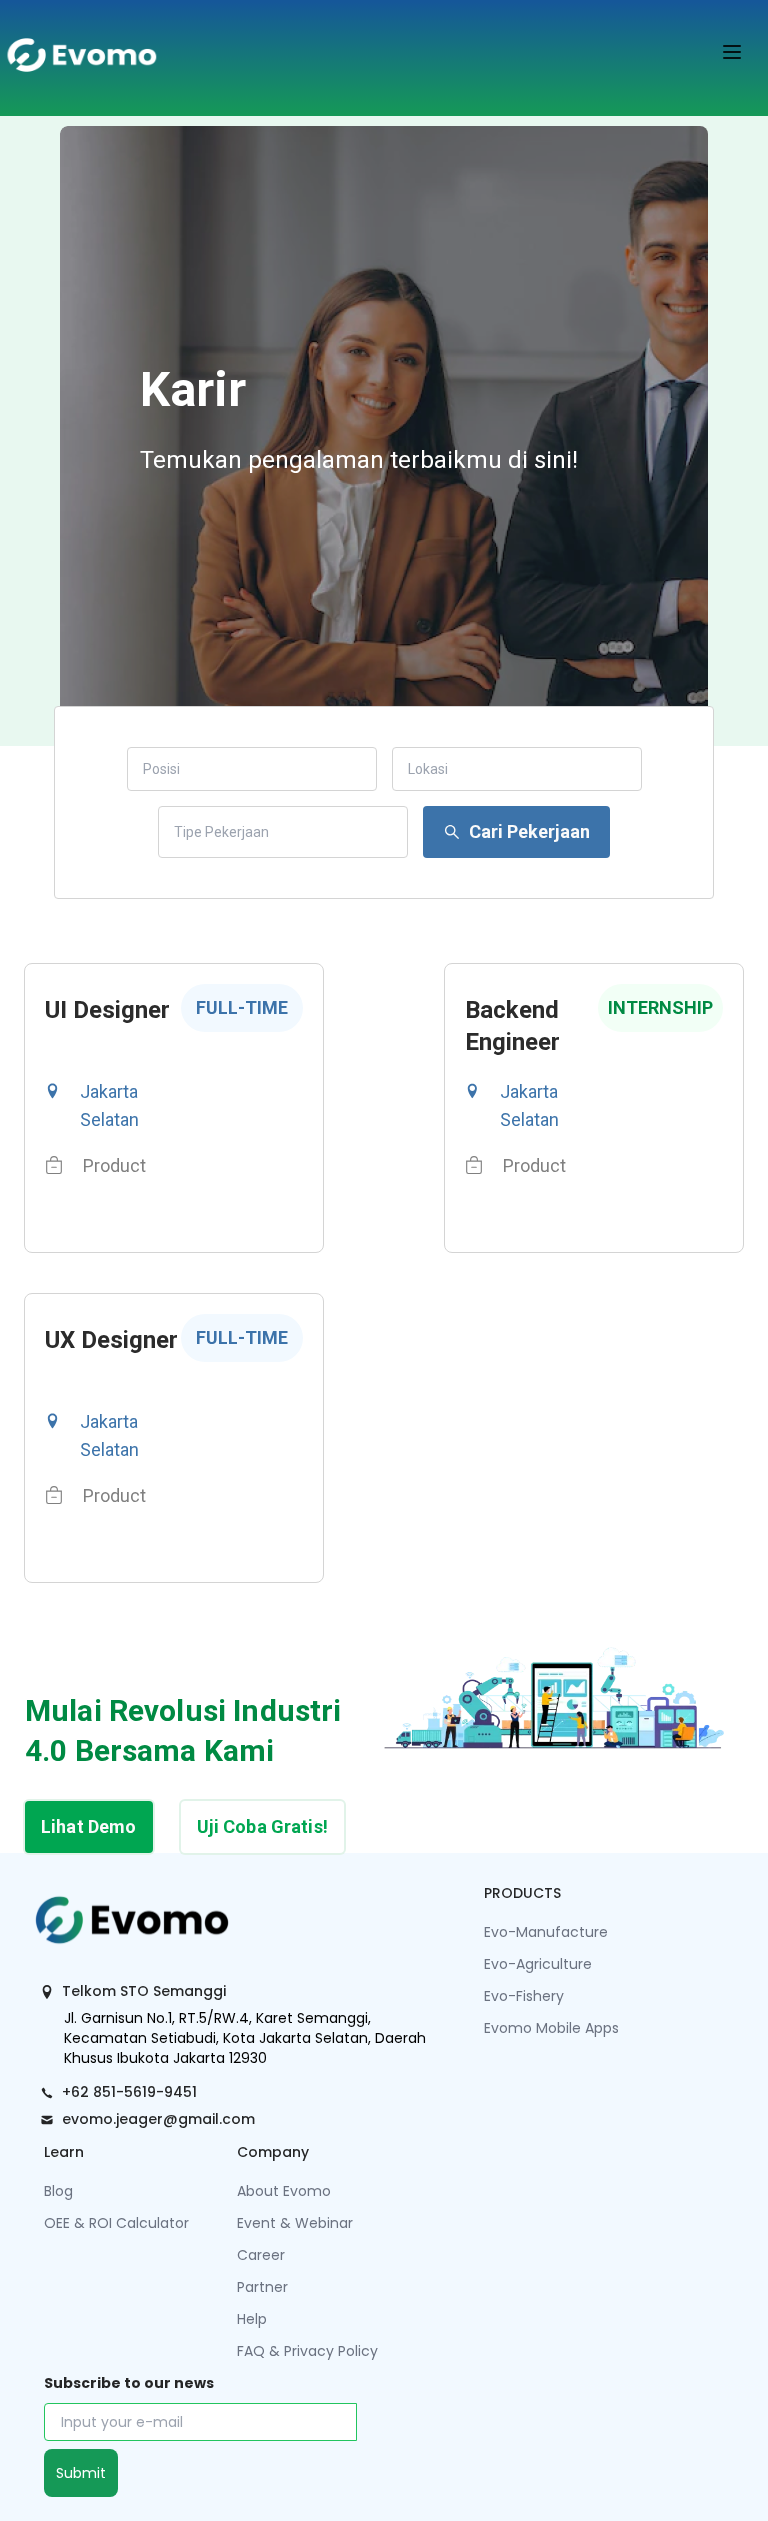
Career (261, 2255)
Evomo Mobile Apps (551, 2028)
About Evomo (284, 2191)
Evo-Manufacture (546, 1932)
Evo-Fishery (524, 1996)
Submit (81, 2473)
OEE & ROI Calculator (116, 2223)
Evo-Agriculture (538, 1964)
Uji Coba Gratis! (262, 1826)
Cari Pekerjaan (529, 831)
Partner (262, 2287)
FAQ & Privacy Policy (307, 2351)
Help (252, 2319)
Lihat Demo (89, 1826)
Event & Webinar (295, 2223)
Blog (58, 2191)
